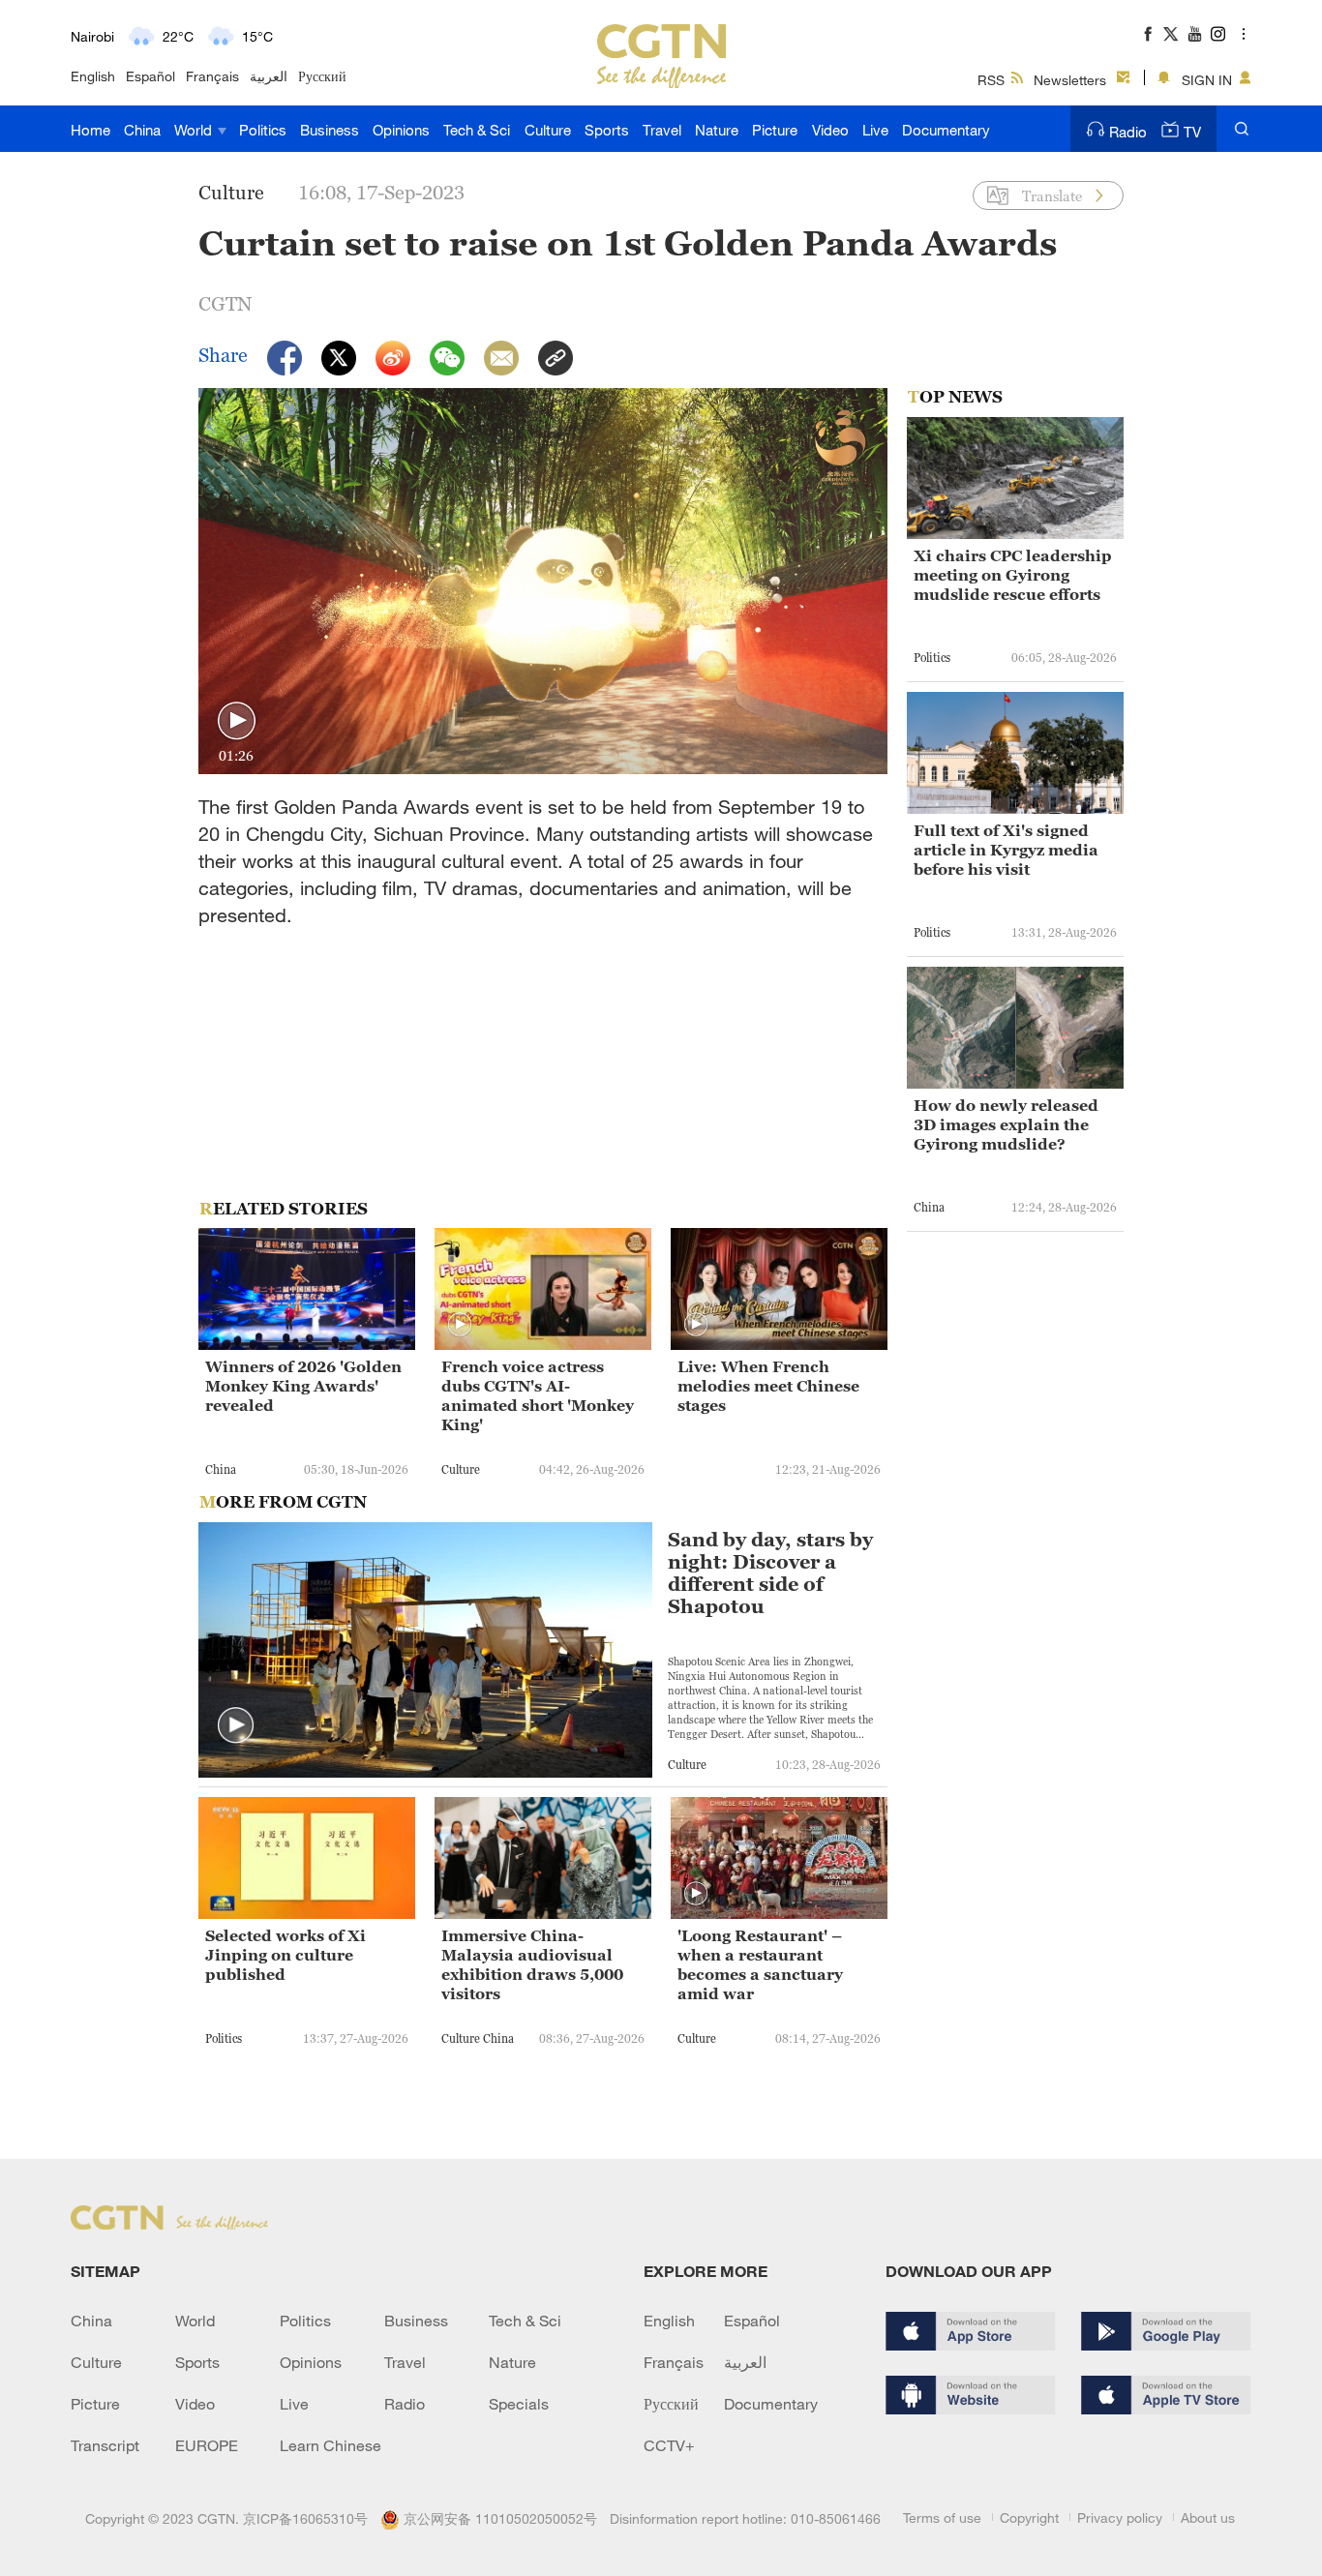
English (93, 76)
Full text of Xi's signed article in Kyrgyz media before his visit (1006, 850)
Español (150, 76)
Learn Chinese (330, 2445)
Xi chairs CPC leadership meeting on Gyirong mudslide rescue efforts (1013, 575)
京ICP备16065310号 (305, 2518)
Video (830, 130)
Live (875, 130)
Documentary (946, 130)
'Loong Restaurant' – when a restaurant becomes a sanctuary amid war (760, 1964)
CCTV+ (669, 2445)
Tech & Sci (477, 130)
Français (212, 76)
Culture (548, 130)
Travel (662, 130)
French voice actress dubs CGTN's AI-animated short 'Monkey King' (538, 1395)
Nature (717, 130)
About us (1208, 2517)
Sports (607, 130)
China (142, 130)
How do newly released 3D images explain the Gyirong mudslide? (1006, 1124)
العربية (269, 76)
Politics (263, 130)
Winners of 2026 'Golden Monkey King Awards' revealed (303, 1386)
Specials (519, 2404)
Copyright (1029, 2517)
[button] (237, 721)
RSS (991, 80)
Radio (1128, 132)
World (195, 130)
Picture (775, 130)
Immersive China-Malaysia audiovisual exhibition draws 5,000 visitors (532, 1964)
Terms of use (942, 2517)
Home (90, 130)
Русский (322, 76)
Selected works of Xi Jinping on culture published (285, 1955)
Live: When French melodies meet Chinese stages (768, 1386)
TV (1192, 132)
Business (330, 130)
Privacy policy (1120, 2517)
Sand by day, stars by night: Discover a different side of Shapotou (770, 1573)
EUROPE (207, 2445)
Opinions (401, 130)
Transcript (105, 2445)
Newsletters (1070, 80)
